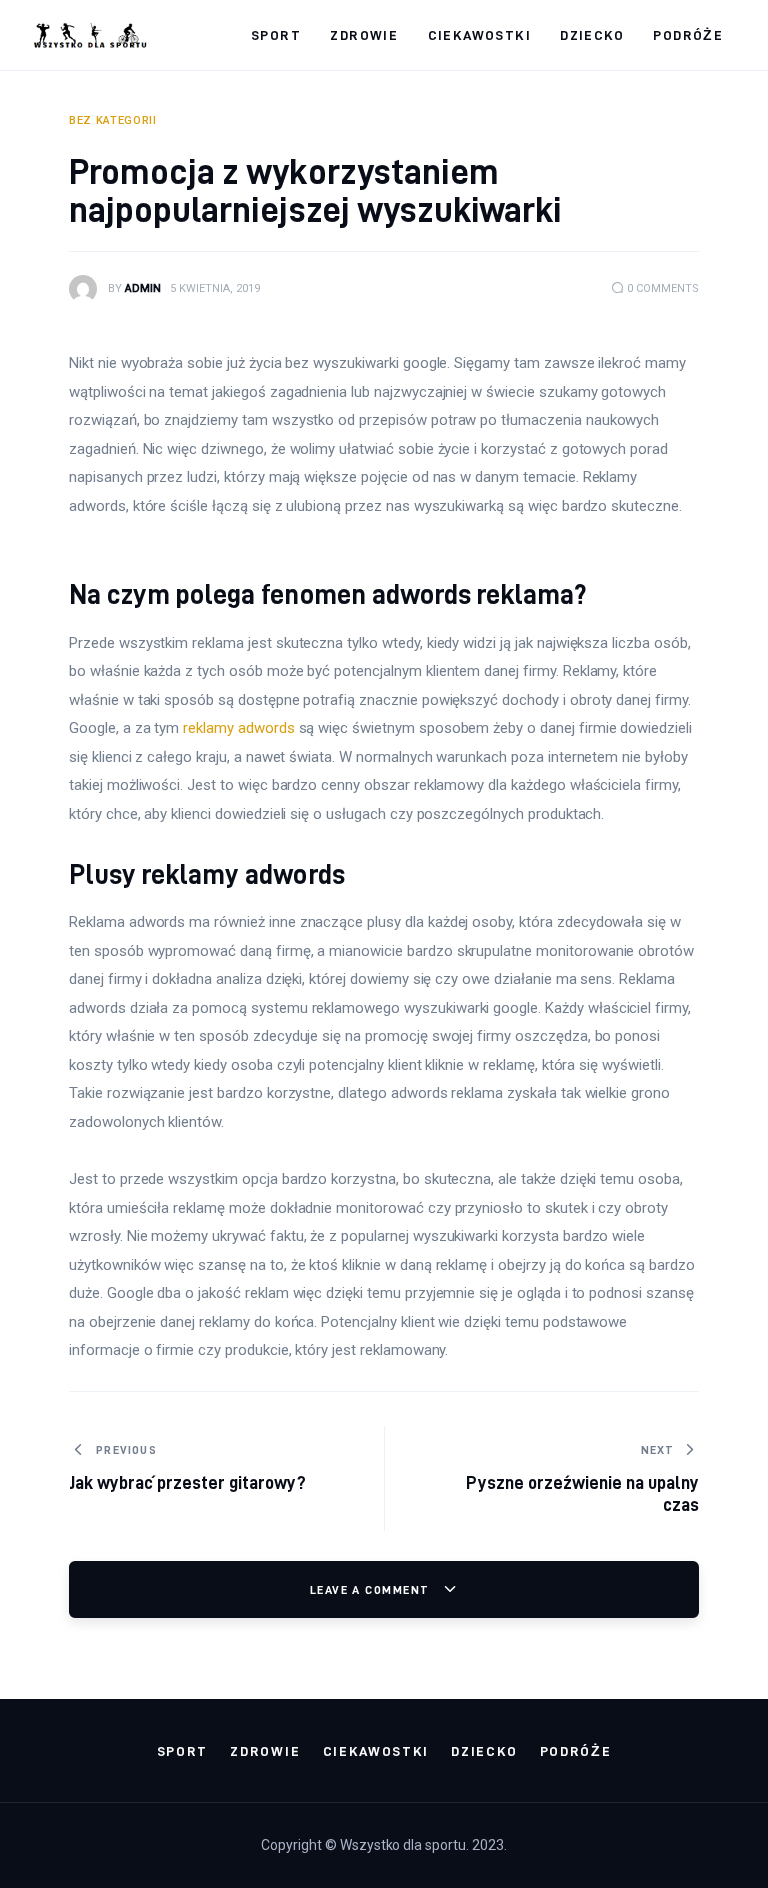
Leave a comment (372, 1589)
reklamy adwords (238, 728)
